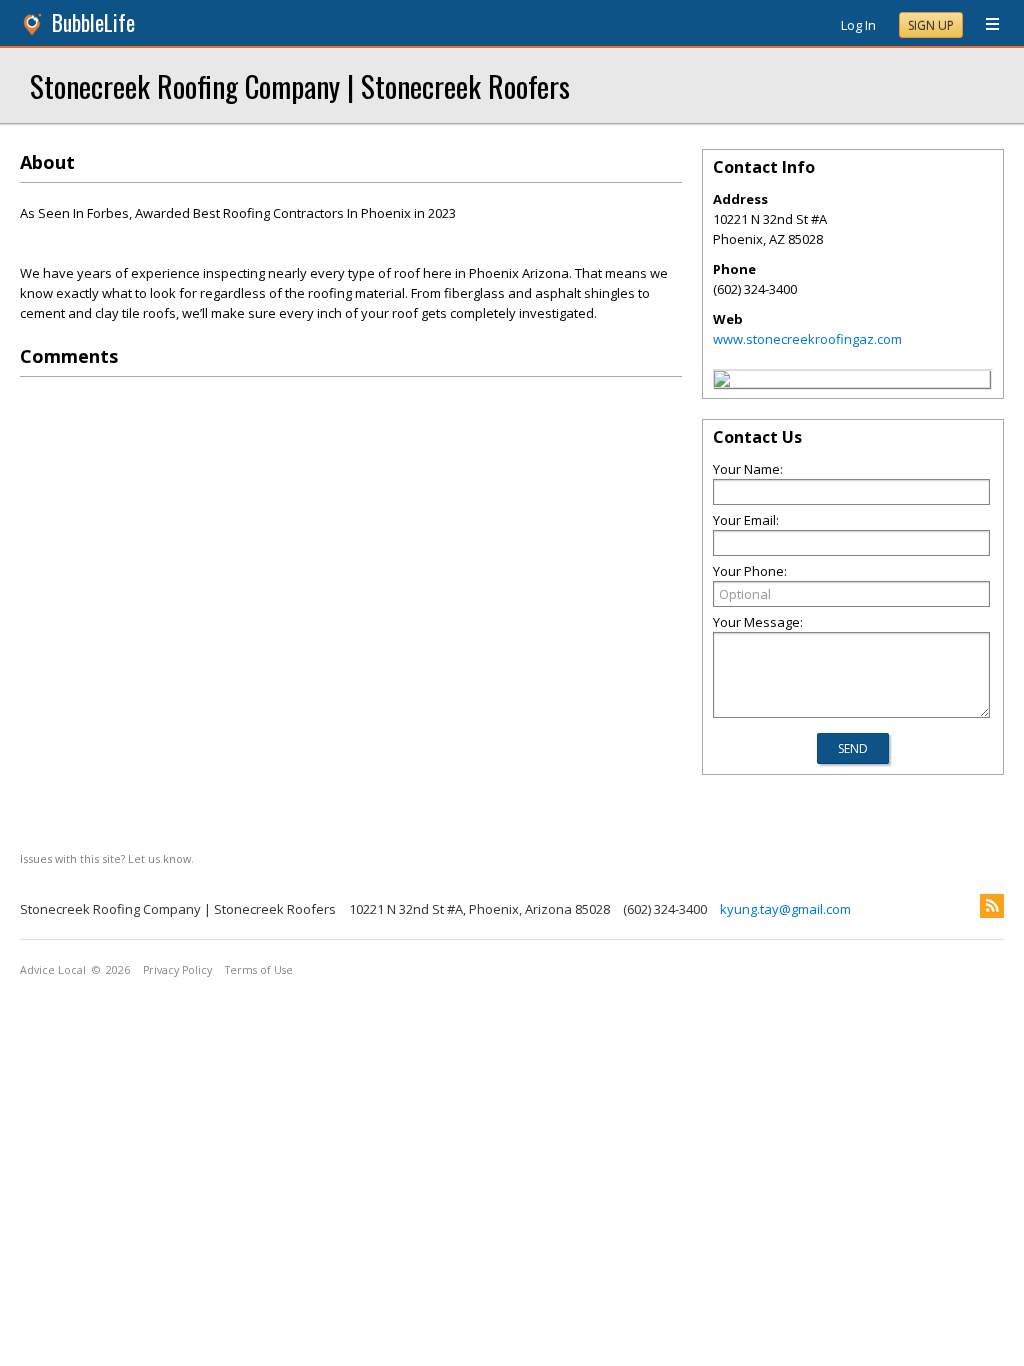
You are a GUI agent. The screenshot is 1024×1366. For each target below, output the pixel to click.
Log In (858, 25)
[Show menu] (985, 25)
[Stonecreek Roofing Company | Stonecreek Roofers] (722, 382)
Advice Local (53, 970)
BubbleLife (93, 22)
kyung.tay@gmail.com (785, 909)
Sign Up (931, 25)
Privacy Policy (177, 970)
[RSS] (992, 906)
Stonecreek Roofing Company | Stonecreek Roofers (300, 85)
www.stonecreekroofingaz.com (807, 339)
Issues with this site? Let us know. (107, 858)
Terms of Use (259, 970)
